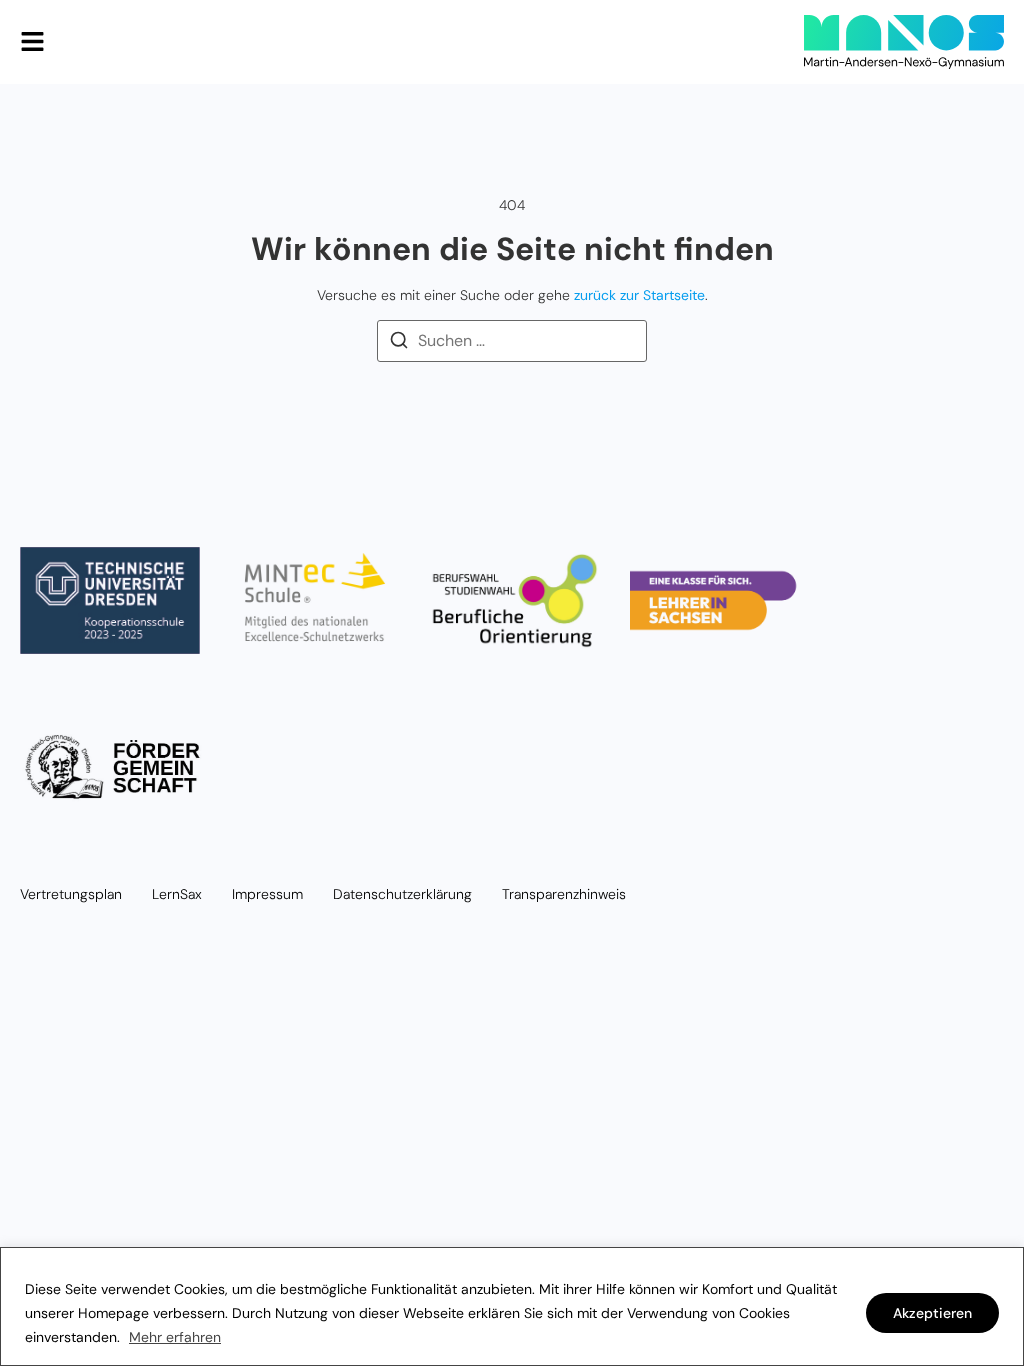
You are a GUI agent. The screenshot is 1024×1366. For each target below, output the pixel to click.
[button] (32, 42)
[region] (512, 1306)
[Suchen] (399, 343)
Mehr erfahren (175, 1337)
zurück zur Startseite (639, 295)
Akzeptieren (932, 1313)
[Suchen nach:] (512, 341)
